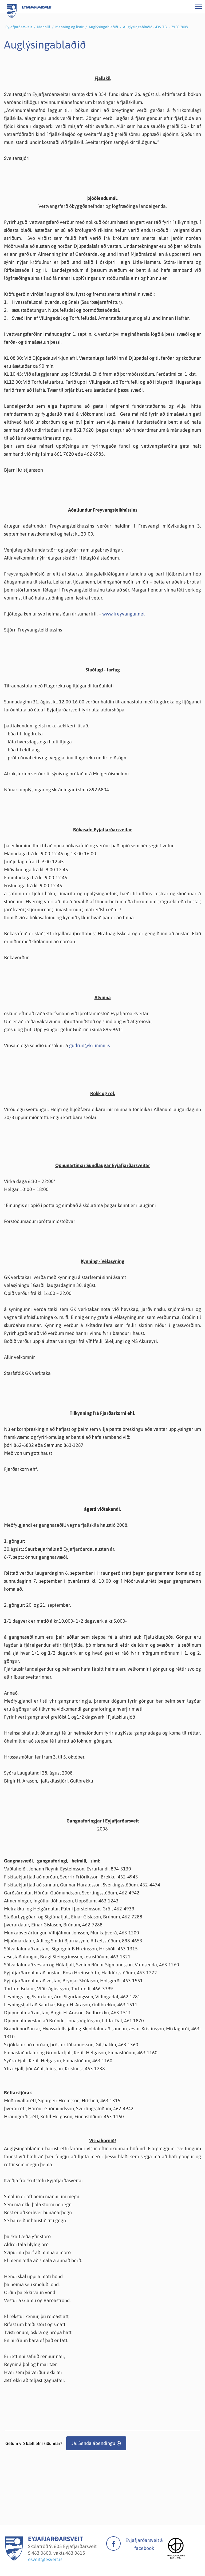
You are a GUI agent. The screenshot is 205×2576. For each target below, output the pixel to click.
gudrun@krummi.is (89, 1045)
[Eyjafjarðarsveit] (14, 2559)
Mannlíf (44, 27)
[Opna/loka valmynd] (198, 7)
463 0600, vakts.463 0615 (58, 2553)
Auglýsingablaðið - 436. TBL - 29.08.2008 (155, 27)
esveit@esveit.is (45, 2559)
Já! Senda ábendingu (93, 2443)
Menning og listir (69, 27)
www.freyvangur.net (123, 614)
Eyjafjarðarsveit (19, 27)
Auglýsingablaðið (103, 27)
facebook (113, 2543)
